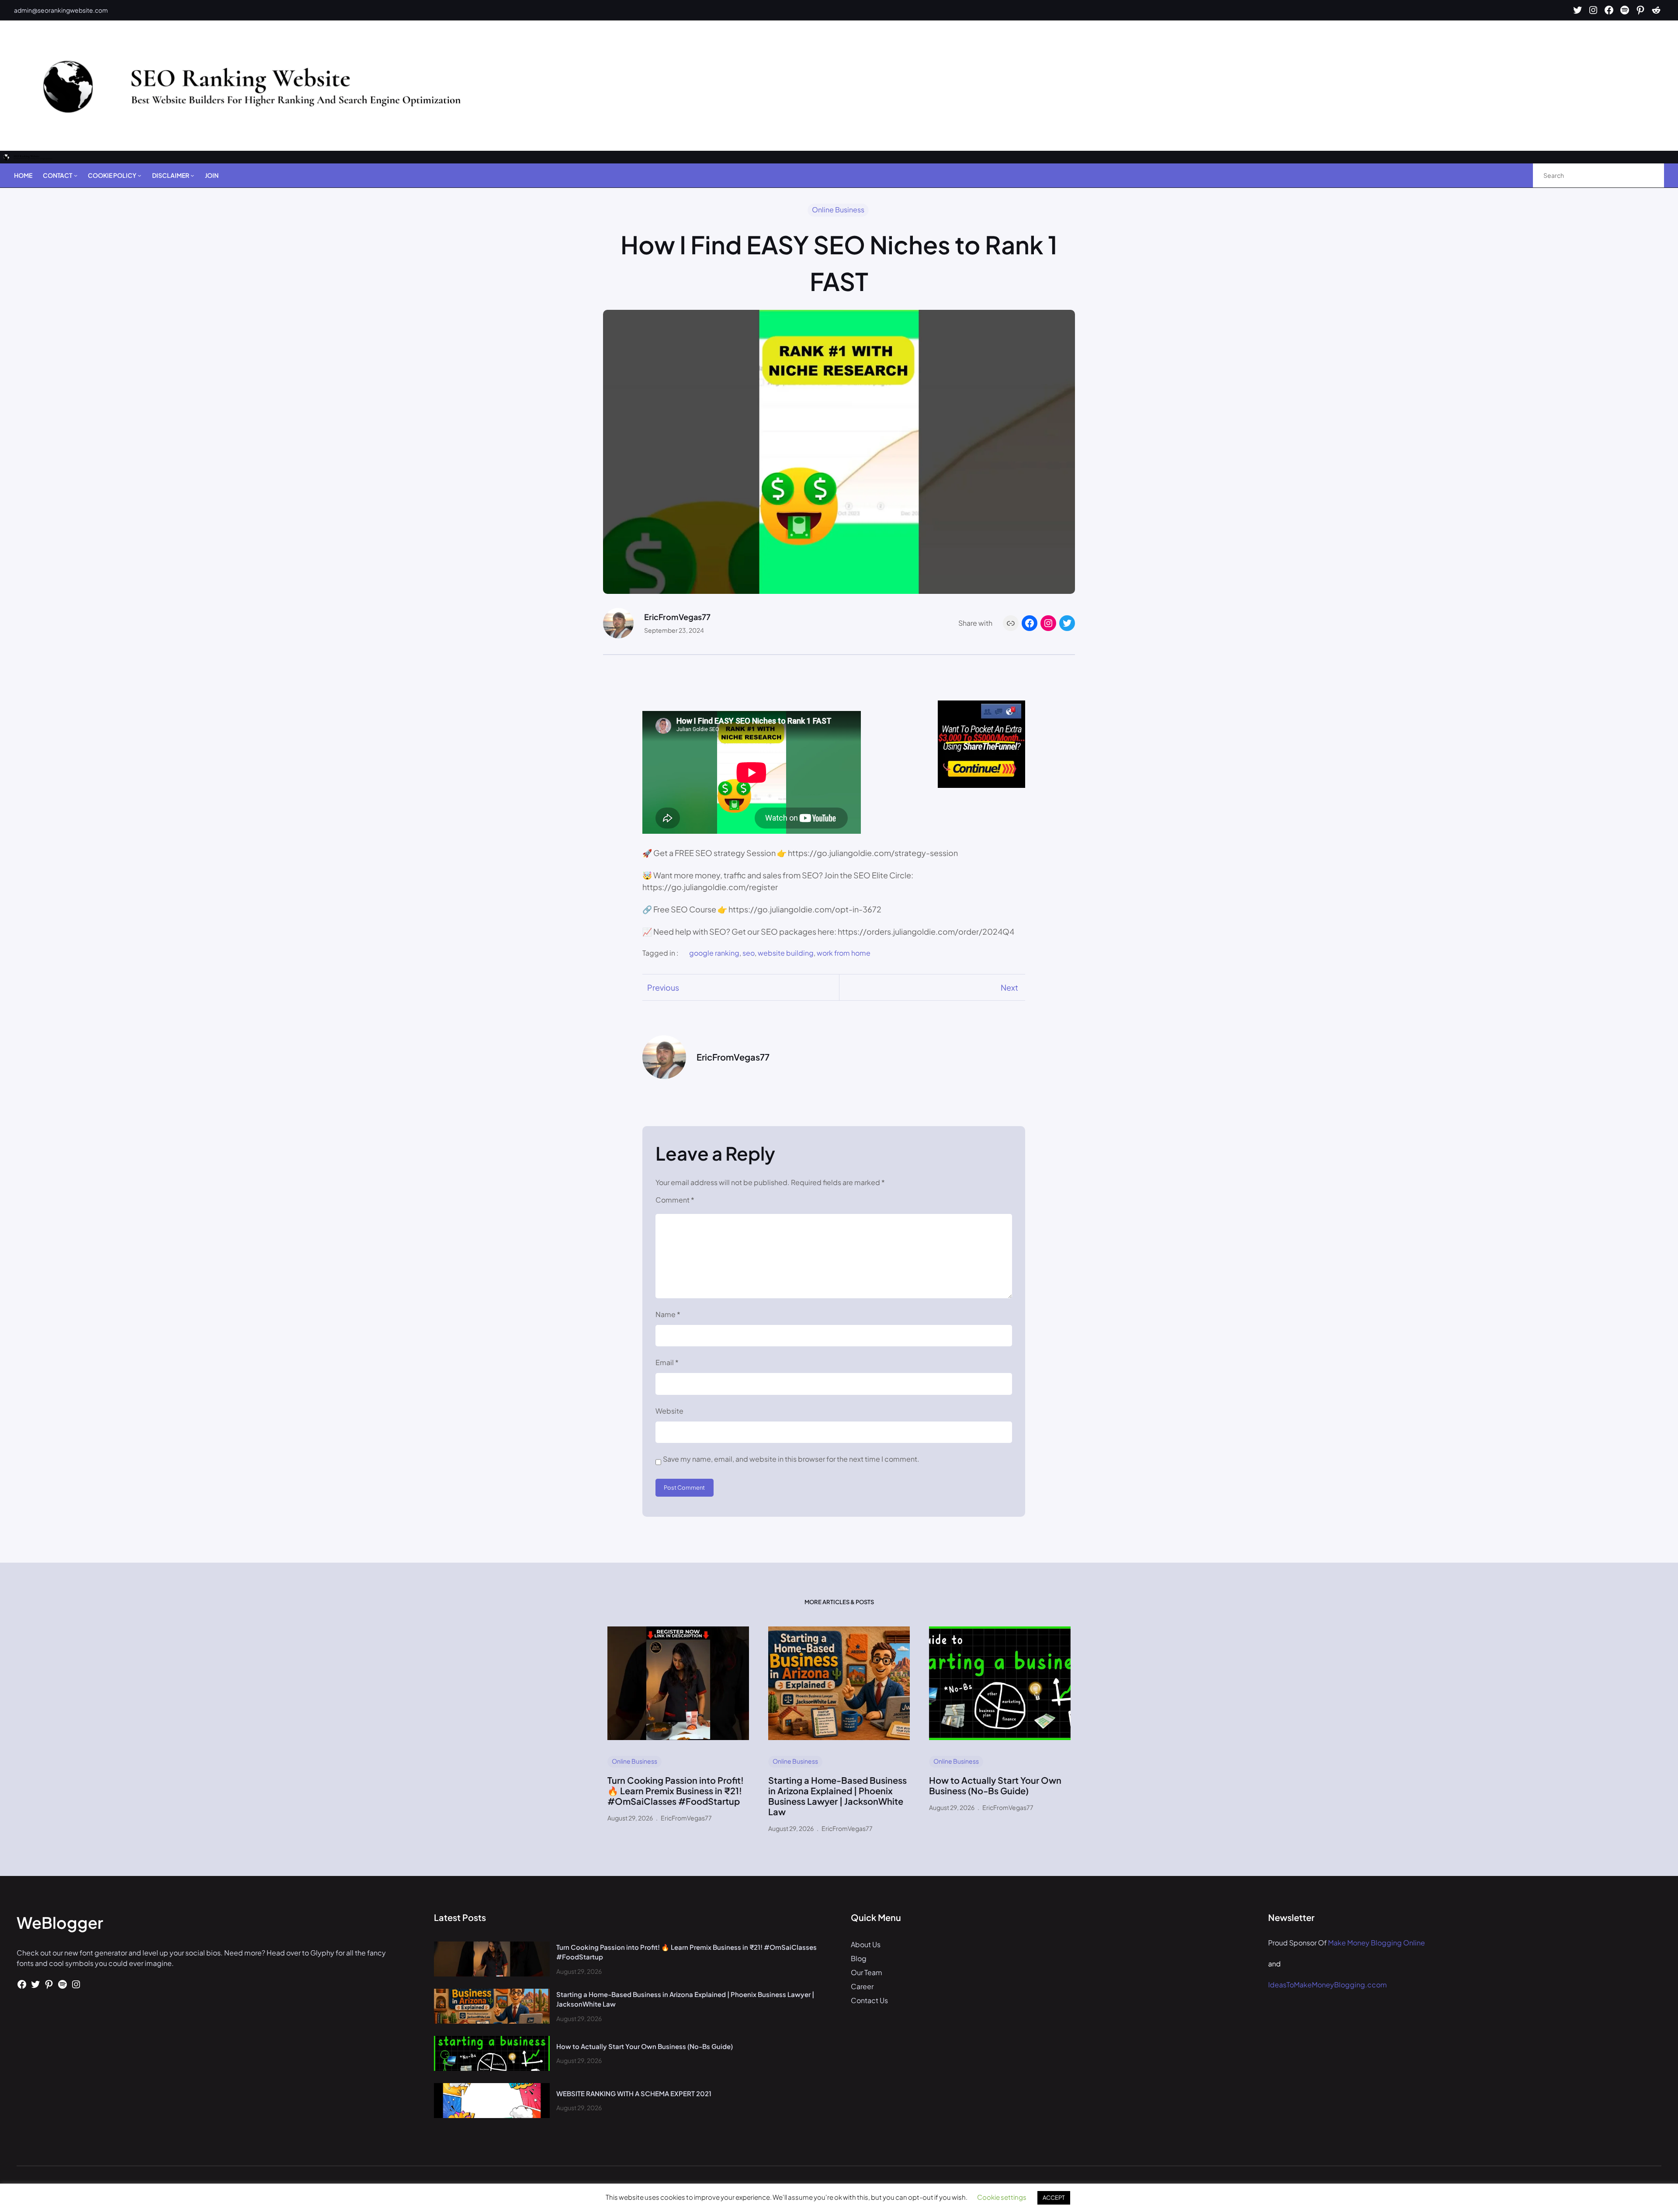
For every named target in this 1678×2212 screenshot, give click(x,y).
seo (749, 953)
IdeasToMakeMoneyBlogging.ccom (1328, 1985)
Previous (663, 987)
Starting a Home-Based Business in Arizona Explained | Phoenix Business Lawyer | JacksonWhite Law (837, 1796)
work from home (844, 953)
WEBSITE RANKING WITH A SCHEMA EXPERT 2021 (634, 2093)
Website (669, 1411)
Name (668, 1314)
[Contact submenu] (76, 175)
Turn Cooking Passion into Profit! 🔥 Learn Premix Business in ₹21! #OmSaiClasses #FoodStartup (676, 1791)
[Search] (1648, 175)
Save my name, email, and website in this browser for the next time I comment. (791, 1459)
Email (667, 1362)
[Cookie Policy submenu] (139, 175)
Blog (859, 1958)
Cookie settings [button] (1002, 2197)
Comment (675, 1200)
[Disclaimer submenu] (192, 175)
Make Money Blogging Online (1376, 1943)
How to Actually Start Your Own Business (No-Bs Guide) (995, 1786)
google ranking (714, 953)
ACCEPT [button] (1054, 2198)
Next (1009, 987)
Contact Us (869, 2000)
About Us (866, 1944)
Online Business (838, 210)
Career (862, 1986)
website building (786, 953)
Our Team (867, 1972)
